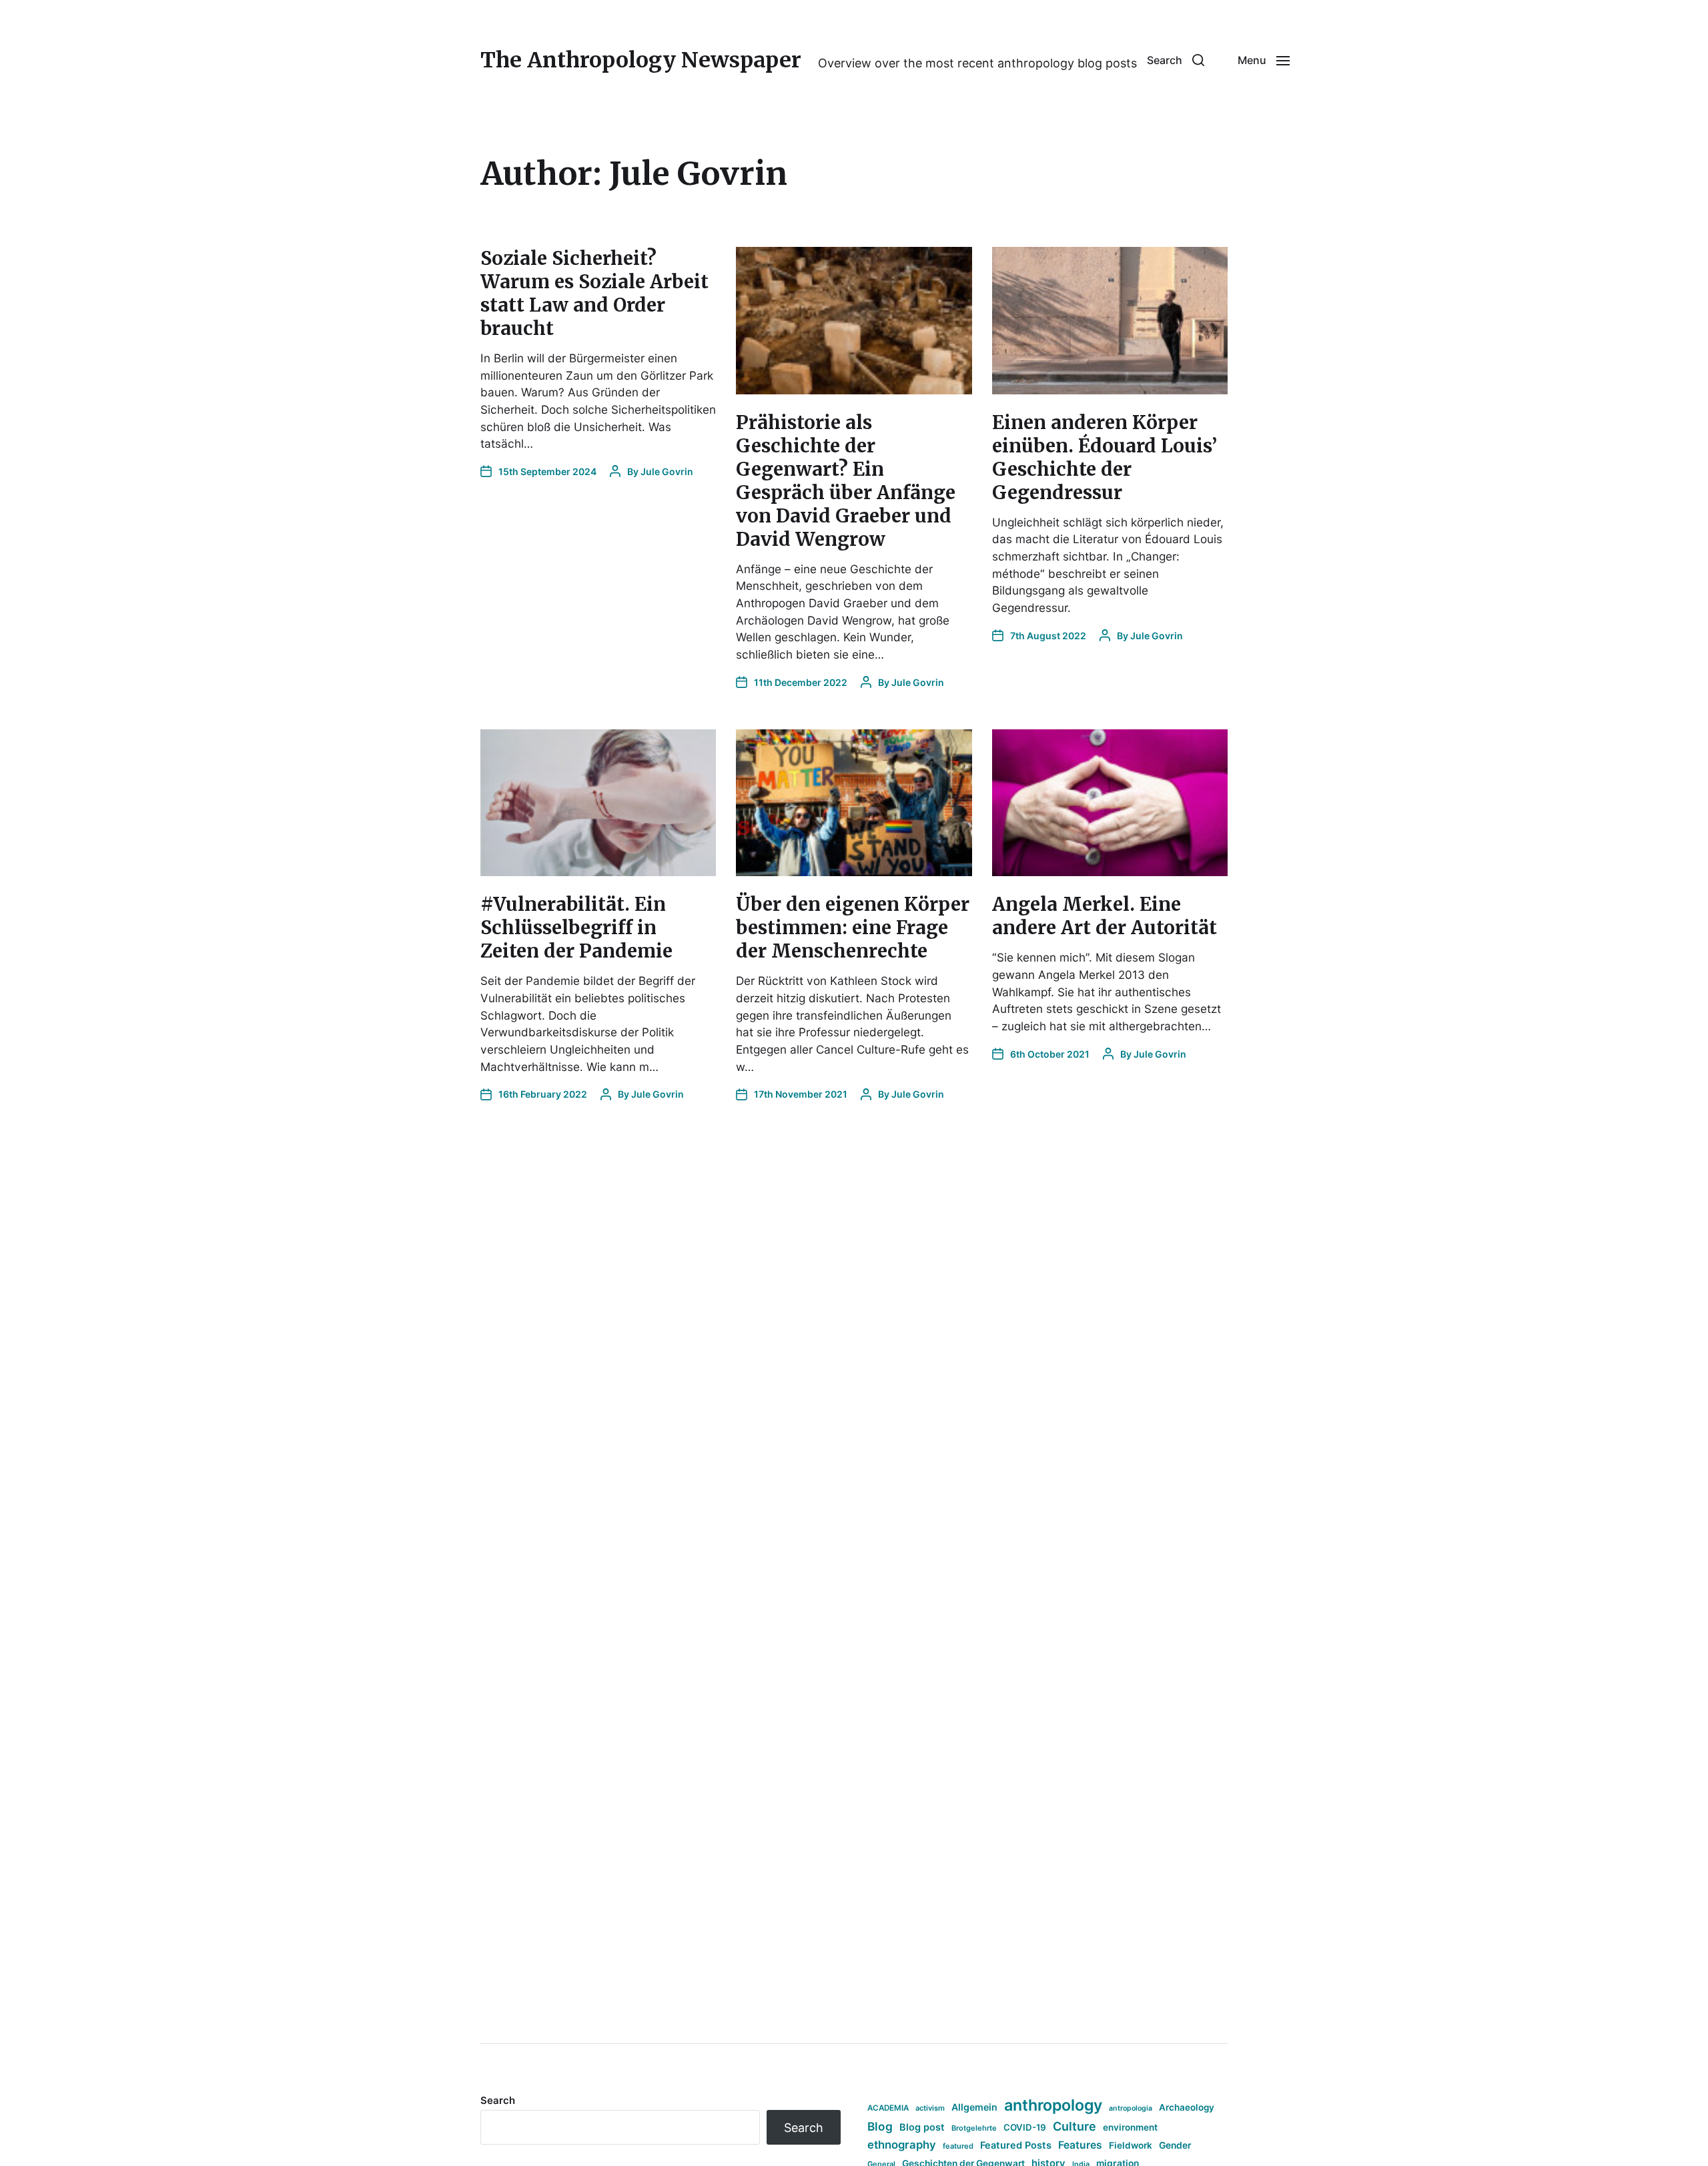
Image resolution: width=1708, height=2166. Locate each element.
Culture (1075, 2126)
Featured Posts (1016, 2145)
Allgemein (974, 2107)
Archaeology (1187, 2107)
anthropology (1053, 2105)
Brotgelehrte (974, 2128)
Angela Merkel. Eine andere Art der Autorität (1105, 916)
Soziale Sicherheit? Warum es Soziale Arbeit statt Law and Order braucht (594, 293)
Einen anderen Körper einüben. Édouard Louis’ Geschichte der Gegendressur (1105, 457)
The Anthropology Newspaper (641, 60)
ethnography (902, 2145)
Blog (880, 2126)
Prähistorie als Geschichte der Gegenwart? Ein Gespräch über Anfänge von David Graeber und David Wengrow (846, 481)
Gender (1175, 2145)
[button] (1176, 60)
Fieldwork (1131, 2145)
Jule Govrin (667, 471)
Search (498, 2100)
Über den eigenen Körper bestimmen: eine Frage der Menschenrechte (853, 928)
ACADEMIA (888, 2108)
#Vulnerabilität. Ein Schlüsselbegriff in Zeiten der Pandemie (576, 928)
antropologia (1131, 2108)
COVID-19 (1025, 2127)
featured (958, 2146)
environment (1130, 2127)
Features (1080, 2145)
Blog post (922, 2127)
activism (930, 2108)
